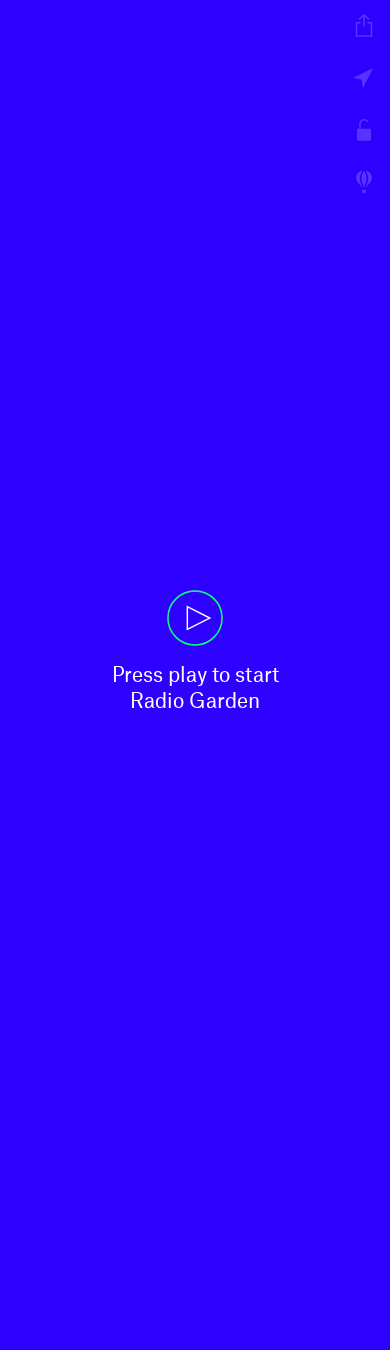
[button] (195, 675)
